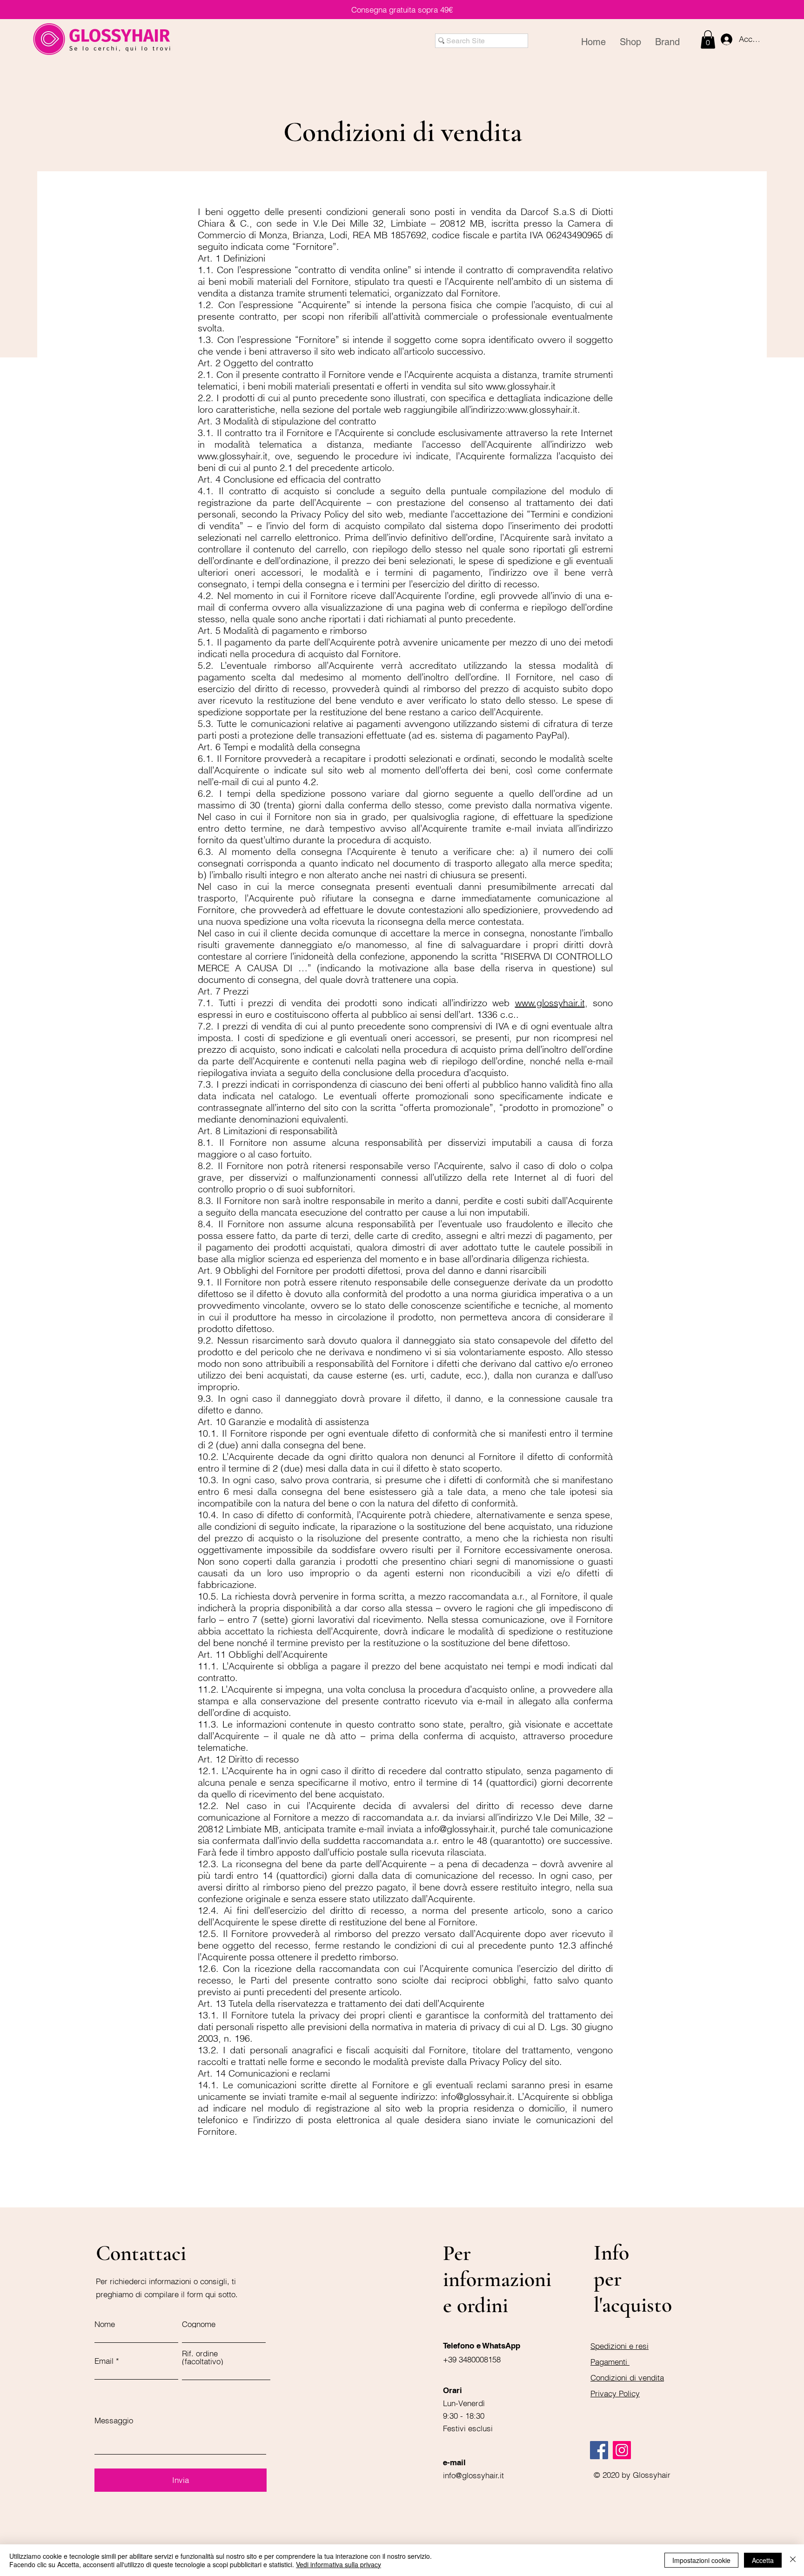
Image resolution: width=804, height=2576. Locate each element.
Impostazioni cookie (701, 2560)
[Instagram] (622, 2450)
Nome (105, 2324)
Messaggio (114, 2420)
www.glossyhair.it (521, 386)
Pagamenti (610, 2362)
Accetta (763, 2560)
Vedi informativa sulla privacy (338, 2564)
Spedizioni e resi (620, 2346)
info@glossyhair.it (460, 1829)
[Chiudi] (793, 2560)
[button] (708, 39)
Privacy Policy (615, 2393)
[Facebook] (599, 2450)
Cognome (199, 2324)
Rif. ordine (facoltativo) (203, 2357)
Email (104, 2361)
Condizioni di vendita (627, 2378)
